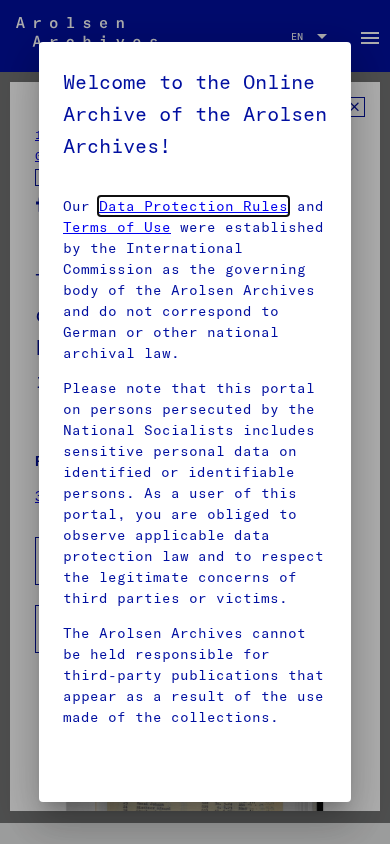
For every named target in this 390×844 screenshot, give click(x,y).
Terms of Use (117, 227)
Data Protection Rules (193, 206)
